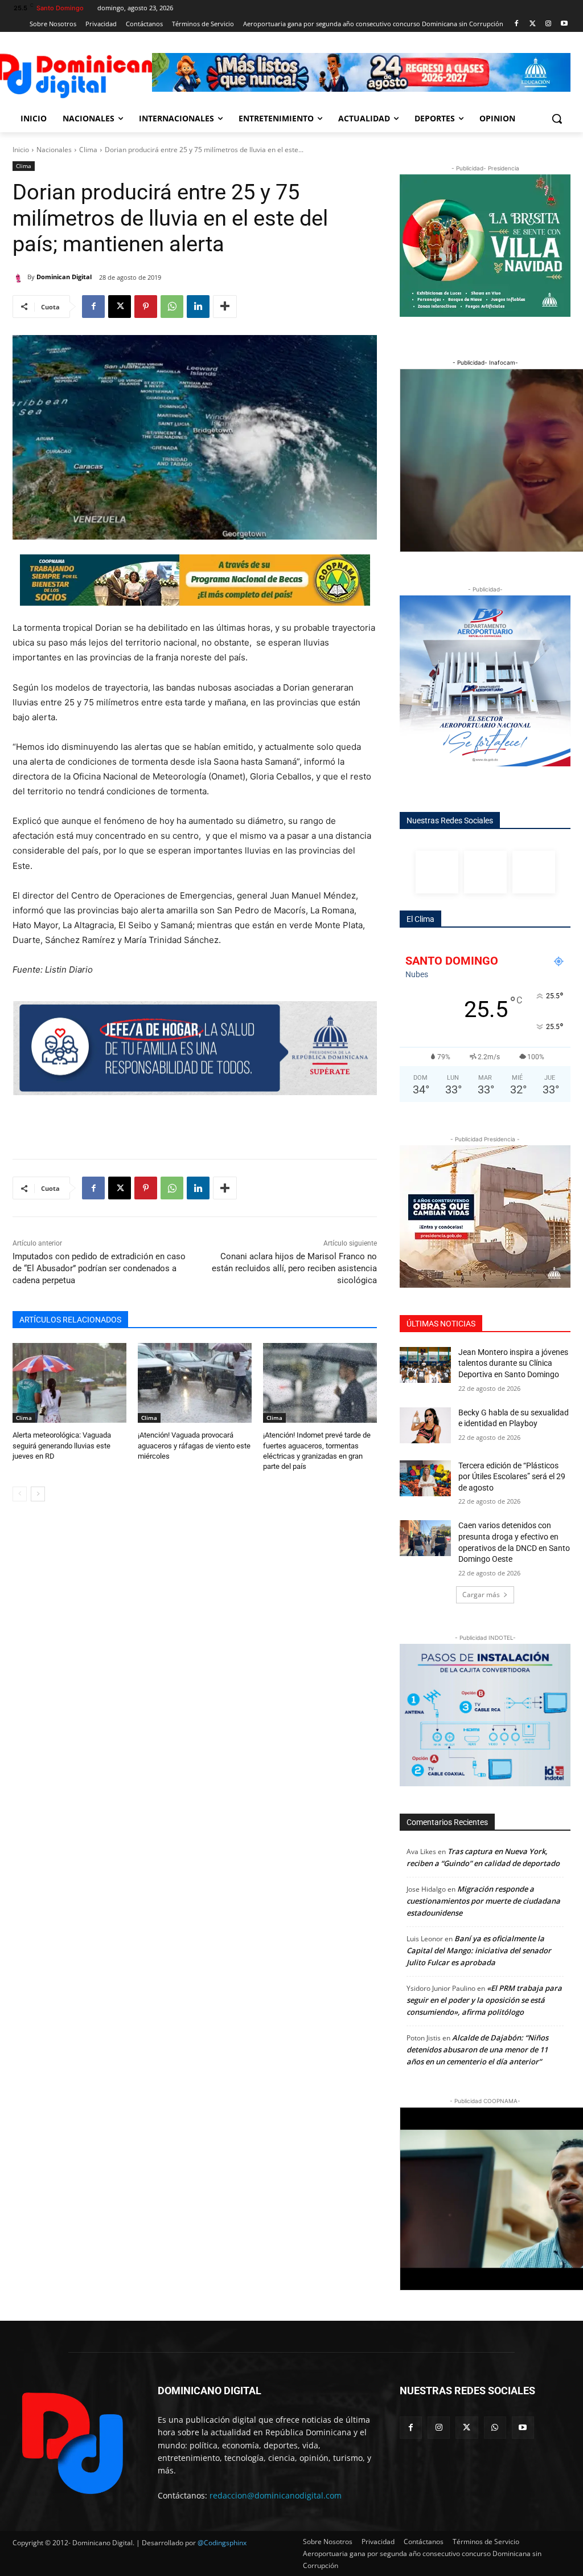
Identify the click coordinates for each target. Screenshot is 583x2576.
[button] (557, 119)
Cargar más (481, 1595)
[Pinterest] (146, 307)
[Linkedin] (198, 307)
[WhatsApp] (172, 307)
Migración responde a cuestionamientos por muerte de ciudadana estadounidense (483, 1901)
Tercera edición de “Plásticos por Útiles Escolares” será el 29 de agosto (512, 1477)
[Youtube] (564, 24)
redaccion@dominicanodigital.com (276, 2495)
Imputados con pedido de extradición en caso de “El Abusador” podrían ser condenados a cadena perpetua (99, 1268)
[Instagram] (548, 24)
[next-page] (38, 1494)
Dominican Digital (64, 277)
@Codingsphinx (222, 2543)
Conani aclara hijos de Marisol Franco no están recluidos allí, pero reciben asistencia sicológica (294, 1268)
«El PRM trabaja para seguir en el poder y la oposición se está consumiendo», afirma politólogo (484, 2000)
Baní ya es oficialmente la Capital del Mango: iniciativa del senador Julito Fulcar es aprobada (479, 1950)
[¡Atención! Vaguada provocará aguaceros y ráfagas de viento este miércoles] (195, 1383)
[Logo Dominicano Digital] (79, 74)
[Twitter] (533, 24)
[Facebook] (517, 24)
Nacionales (54, 150)
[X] (120, 307)
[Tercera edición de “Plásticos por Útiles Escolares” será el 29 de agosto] (425, 1478)
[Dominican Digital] (20, 277)
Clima (88, 150)
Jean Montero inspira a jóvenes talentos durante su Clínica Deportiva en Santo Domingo (513, 1363)
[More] (225, 307)
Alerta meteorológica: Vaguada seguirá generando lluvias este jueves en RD (62, 1445)
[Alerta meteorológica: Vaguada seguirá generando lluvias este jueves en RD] (69, 1383)
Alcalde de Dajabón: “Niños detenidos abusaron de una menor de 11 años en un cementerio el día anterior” (477, 2050)
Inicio (21, 150)
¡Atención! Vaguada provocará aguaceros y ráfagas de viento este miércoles (194, 1445)
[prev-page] (20, 1494)
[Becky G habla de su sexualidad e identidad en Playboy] (425, 1425)
